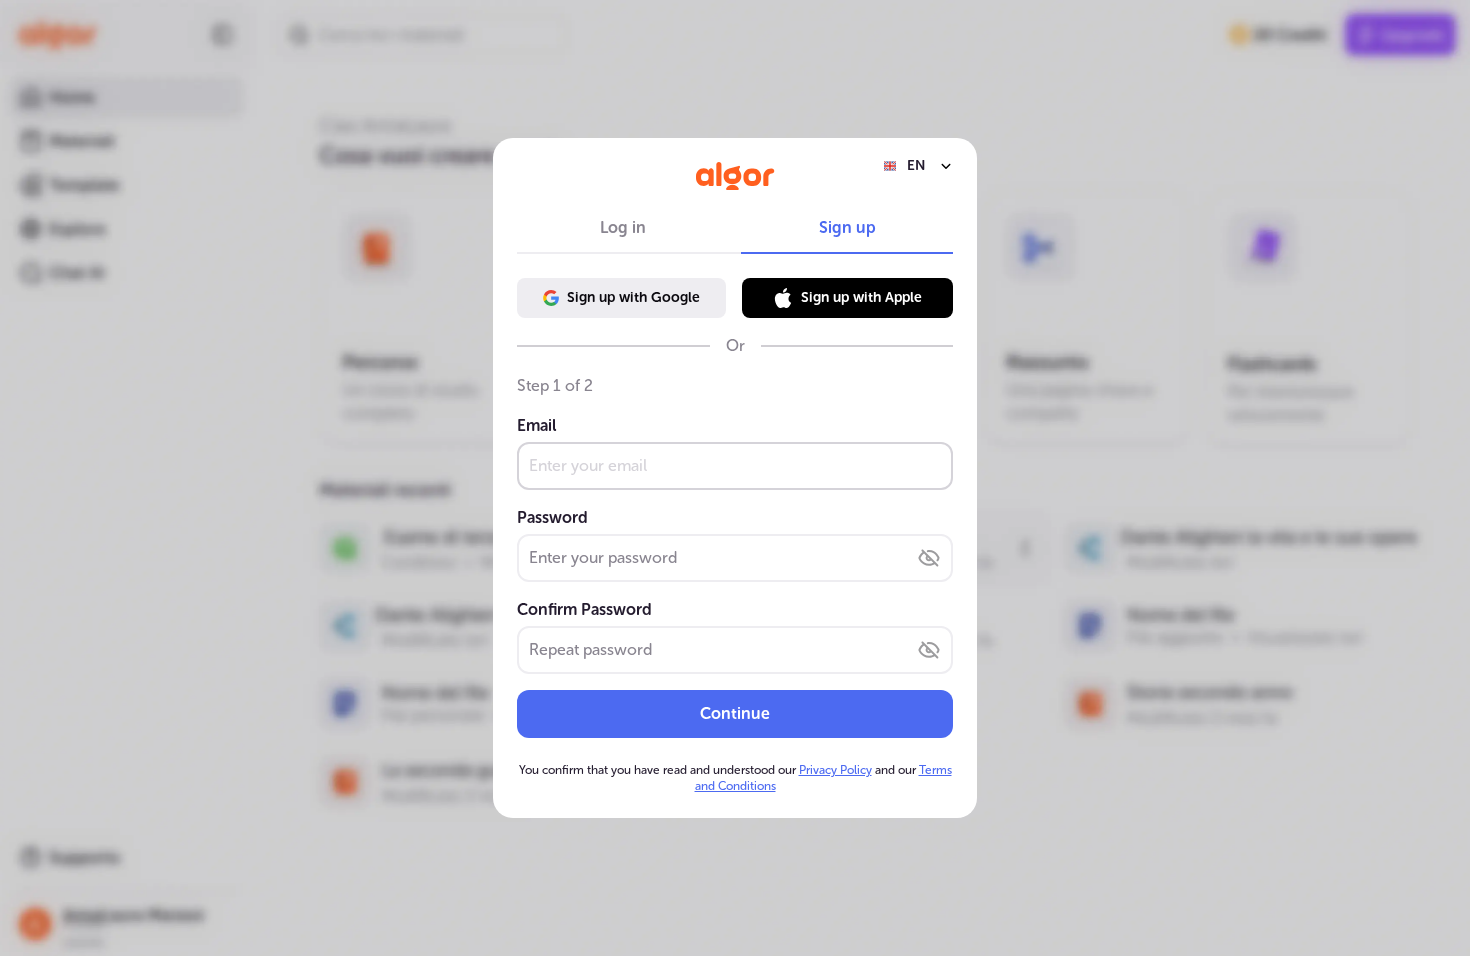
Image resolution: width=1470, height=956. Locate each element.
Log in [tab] (623, 227)
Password (552, 517)
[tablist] (735, 228)
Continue (735, 713)
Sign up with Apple (861, 297)
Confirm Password (584, 609)
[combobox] (918, 166)
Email (536, 425)
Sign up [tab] (847, 227)
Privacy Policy (835, 770)
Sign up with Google (633, 297)
